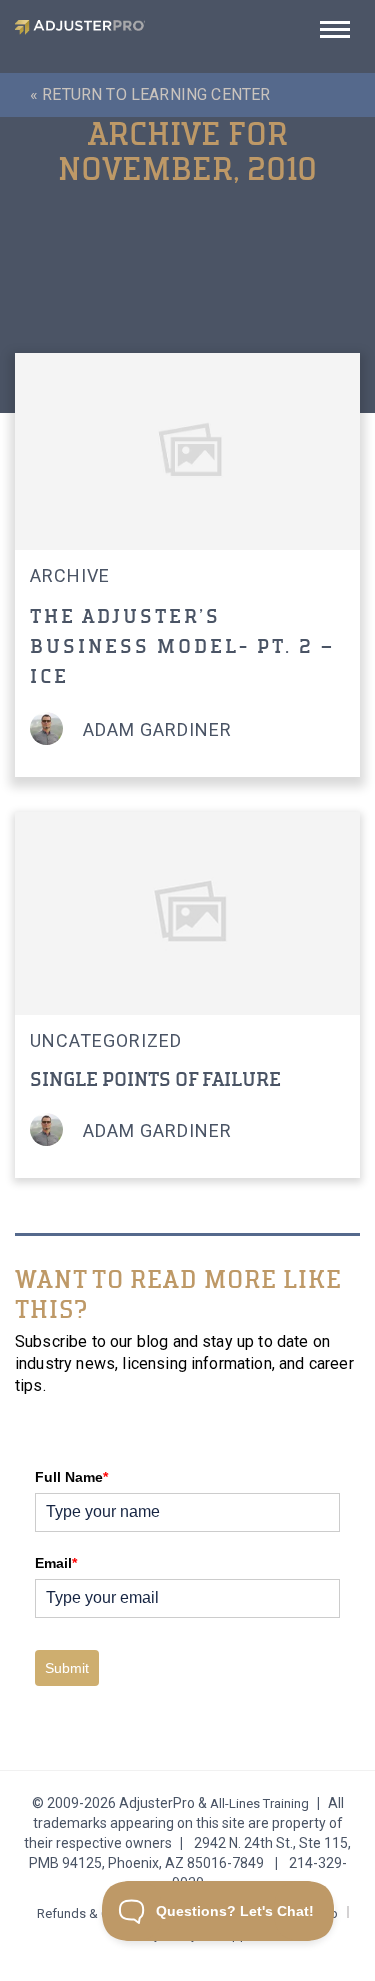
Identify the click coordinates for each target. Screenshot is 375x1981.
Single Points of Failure (155, 1079)
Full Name (71, 1477)
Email (56, 1563)
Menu (335, 36)
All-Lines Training (259, 1803)
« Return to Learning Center (150, 94)
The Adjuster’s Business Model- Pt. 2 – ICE (182, 646)
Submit (67, 1668)
